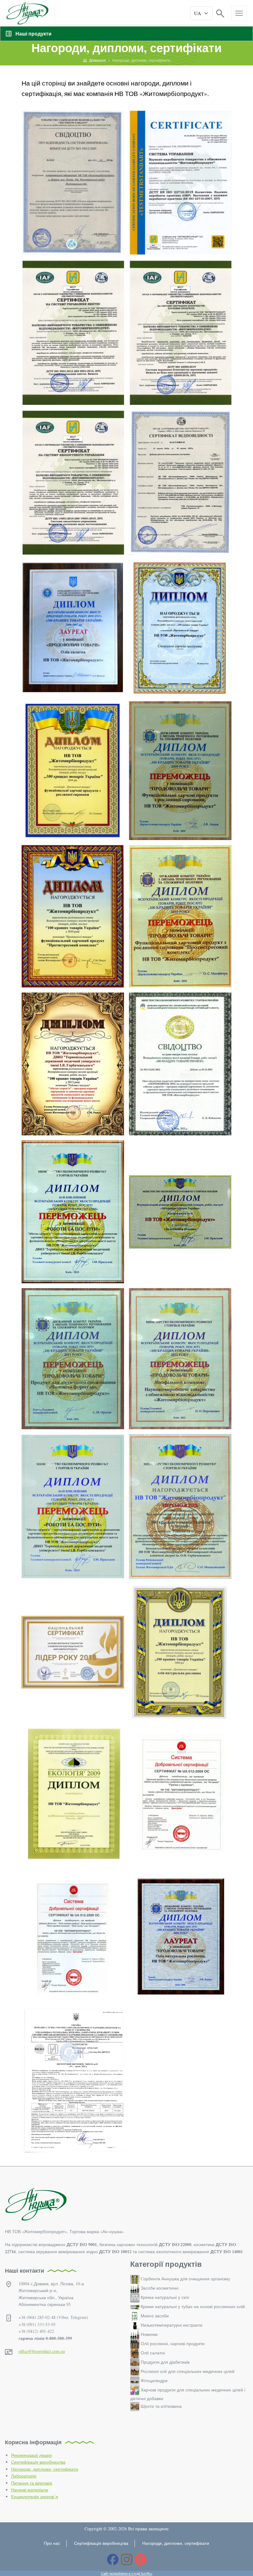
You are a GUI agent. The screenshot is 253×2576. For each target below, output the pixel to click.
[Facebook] (113, 2559)
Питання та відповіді (32, 2483)
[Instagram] (127, 2559)
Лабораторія (24, 2476)
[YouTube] (141, 2559)
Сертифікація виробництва (38, 2462)
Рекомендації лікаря (31, 2455)
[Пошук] (220, 13)
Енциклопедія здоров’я (35, 2497)
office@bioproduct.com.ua (42, 2351)
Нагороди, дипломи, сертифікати (45, 2469)
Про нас (52, 2543)
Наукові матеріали (30, 2490)
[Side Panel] (239, 13)
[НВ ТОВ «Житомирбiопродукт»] (27, 13)
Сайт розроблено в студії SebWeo (127, 2573)
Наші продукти (33, 33)
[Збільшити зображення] (73, 182)
